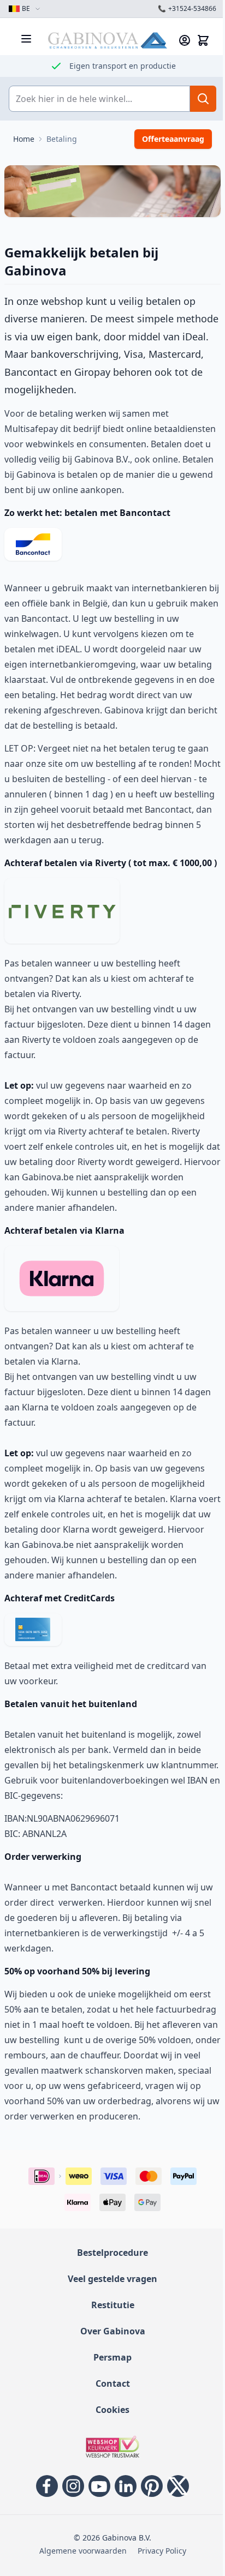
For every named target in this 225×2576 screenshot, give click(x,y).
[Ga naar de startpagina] (103, 40)
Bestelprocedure (109, 2312)
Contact (108, 2443)
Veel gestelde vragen (109, 2338)
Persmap (109, 2417)
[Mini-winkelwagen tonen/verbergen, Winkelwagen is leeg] (195, 40)
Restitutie (108, 2364)
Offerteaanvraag (165, 139)
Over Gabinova (108, 2391)
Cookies (109, 2469)
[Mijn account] (176, 40)
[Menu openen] (26, 39)
